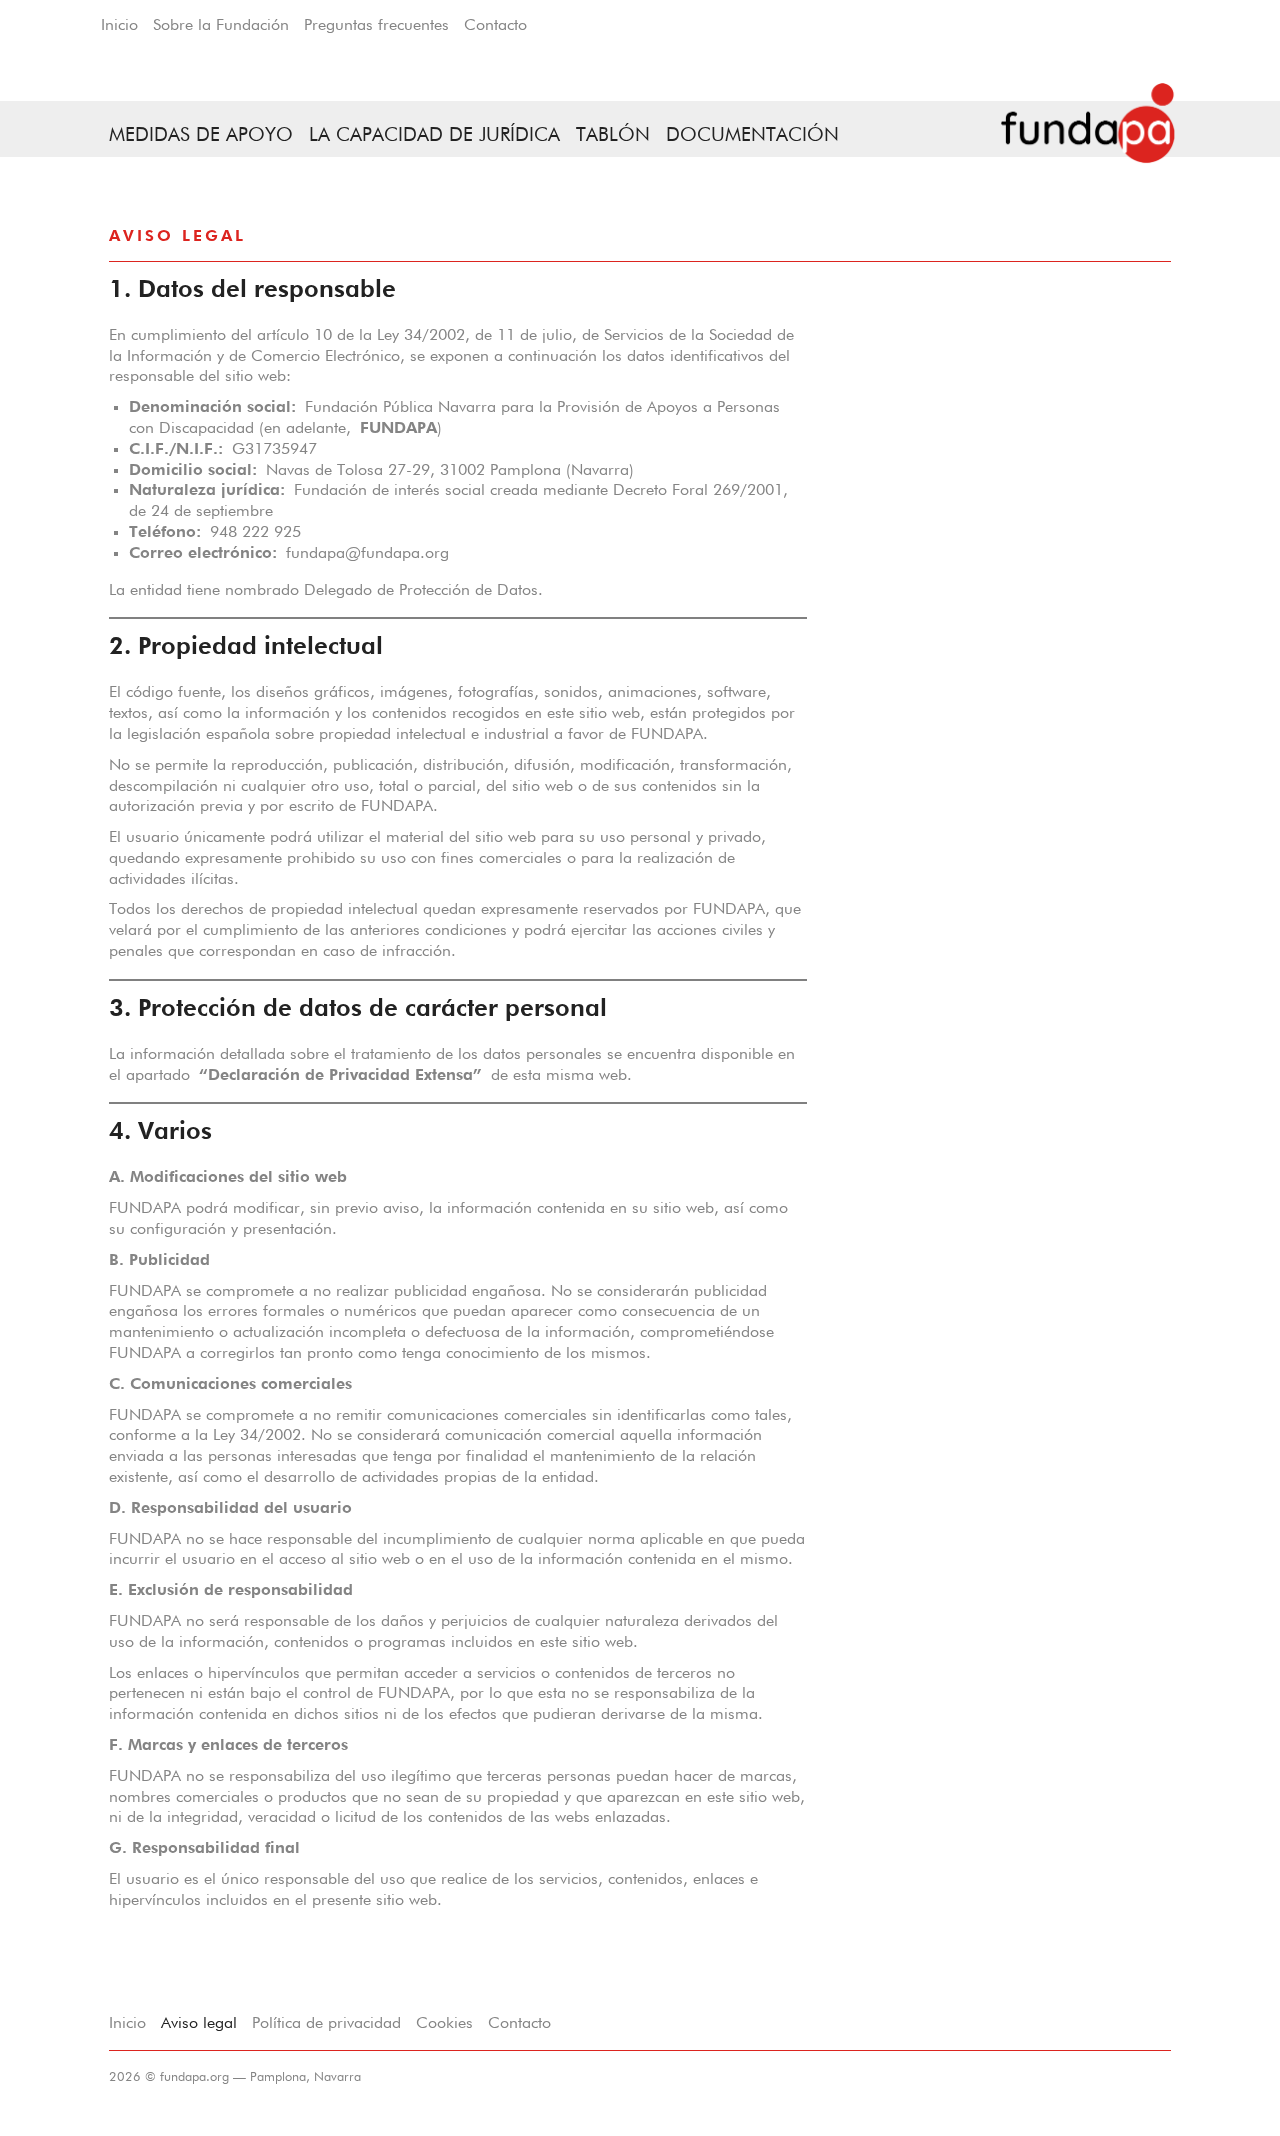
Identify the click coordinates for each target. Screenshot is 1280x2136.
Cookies (444, 2024)
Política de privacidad (326, 2024)
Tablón (613, 135)
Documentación (752, 135)
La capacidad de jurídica (434, 135)
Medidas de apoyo (201, 135)
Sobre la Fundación (221, 26)
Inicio (119, 26)
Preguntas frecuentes (376, 26)
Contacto (495, 26)
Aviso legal (199, 2024)
